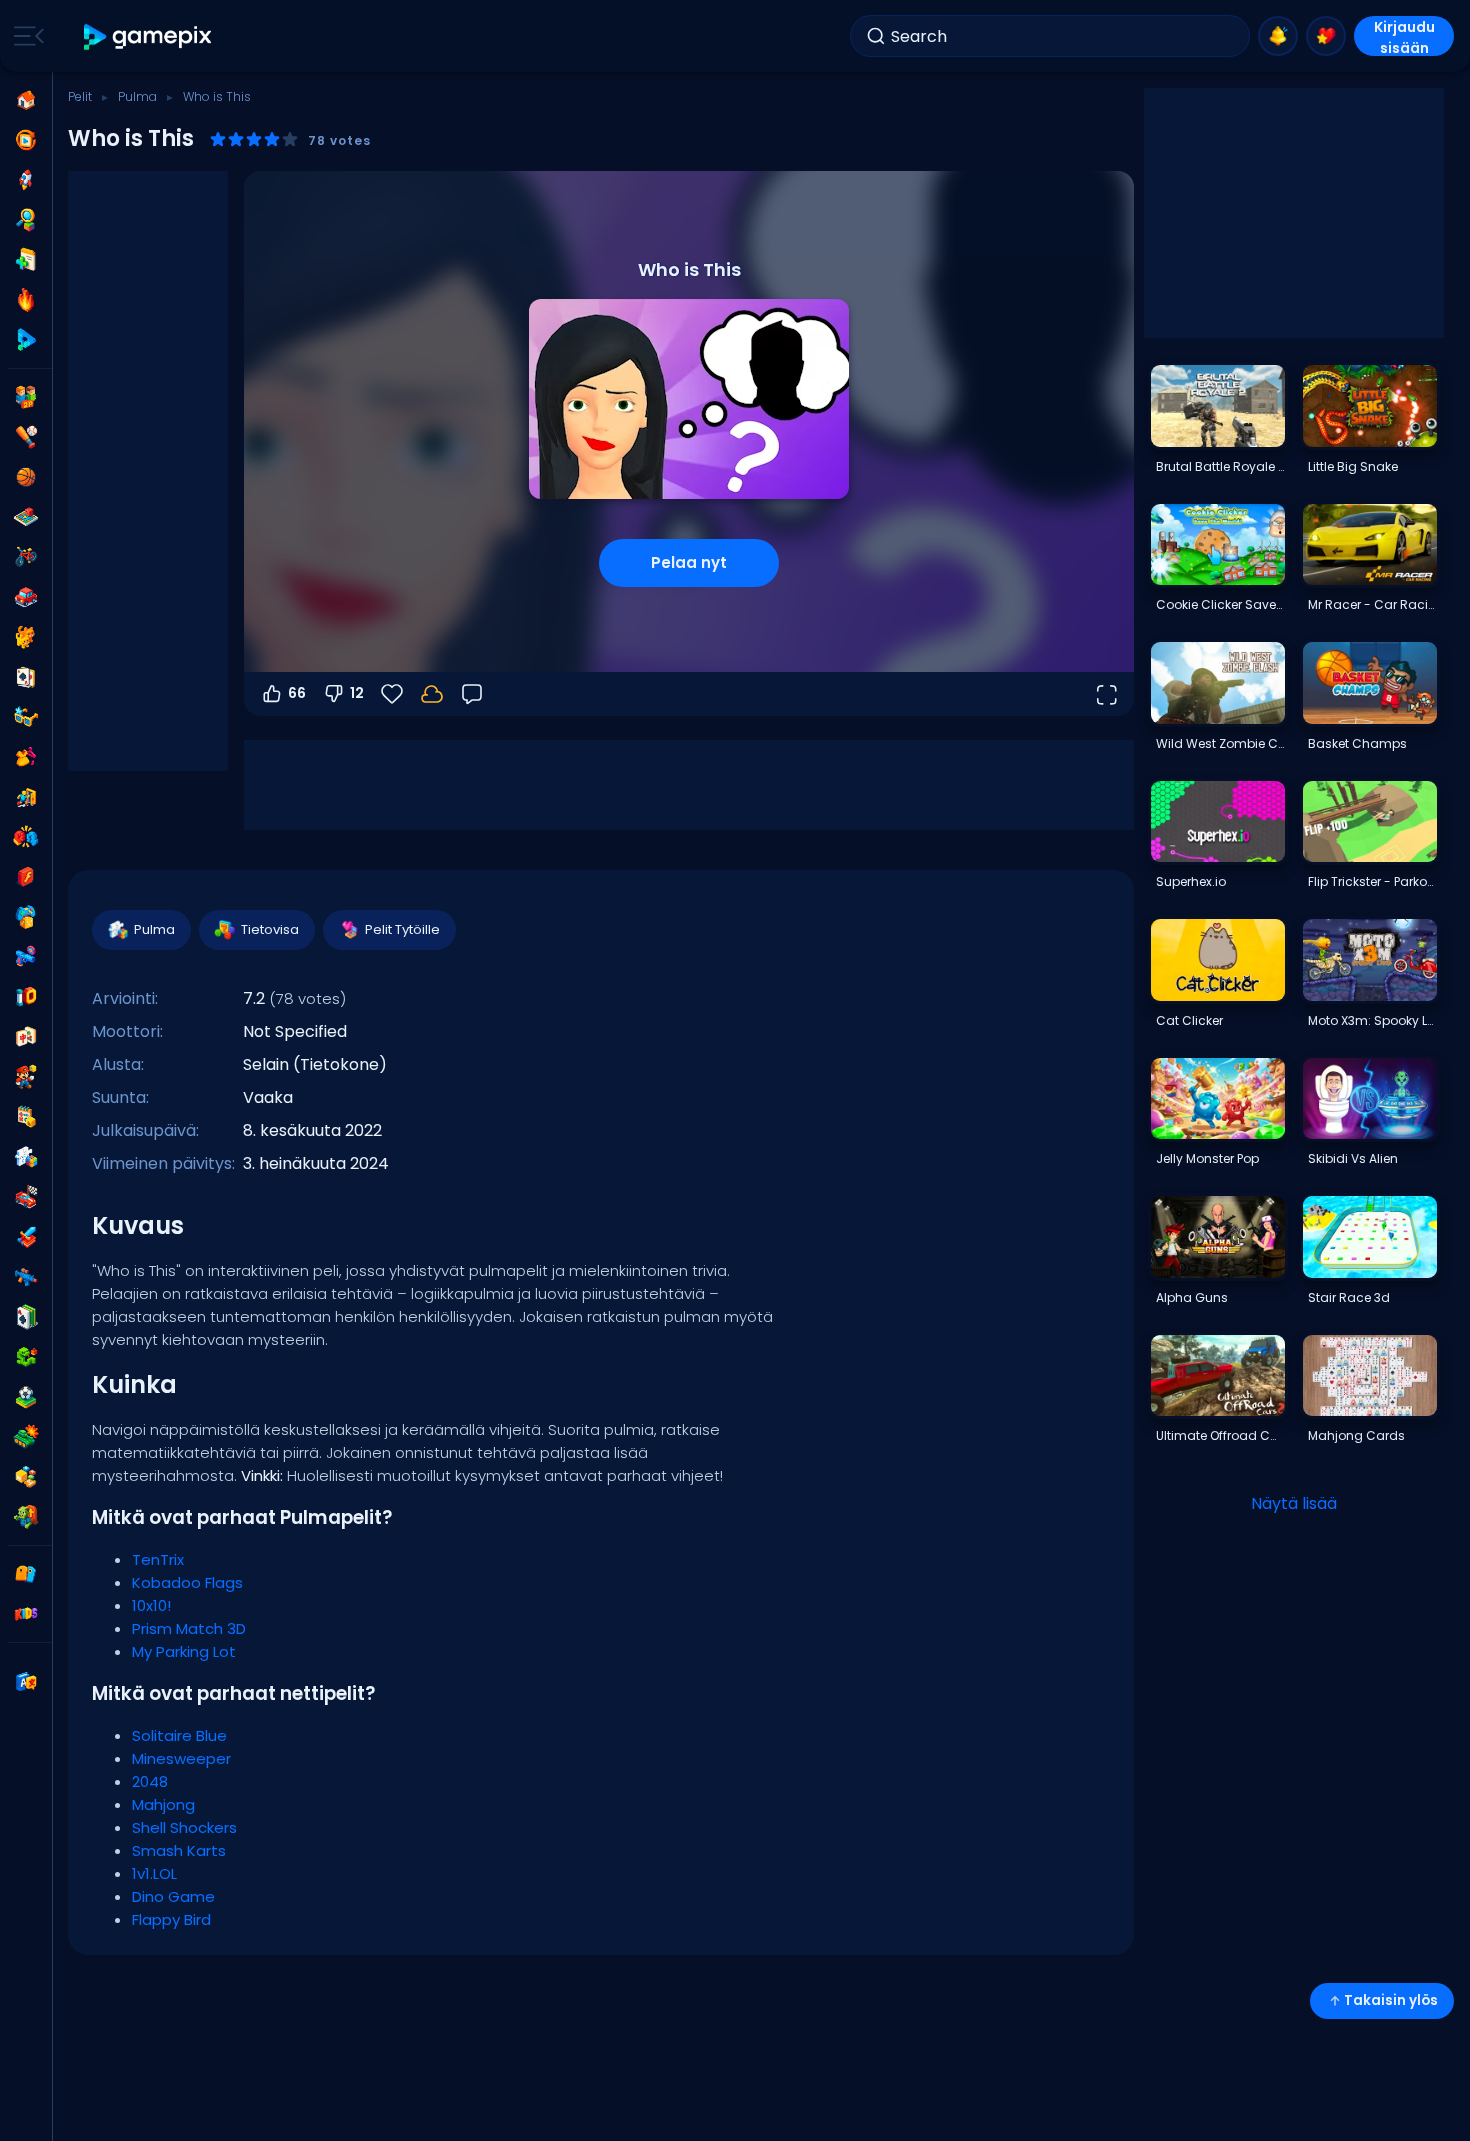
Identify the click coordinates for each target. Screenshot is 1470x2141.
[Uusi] (26, 260)
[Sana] (26, 1477)
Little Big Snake (1353, 466)
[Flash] (26, 877)
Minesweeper (181, 1758)
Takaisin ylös (1391, 2000)
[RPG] (26, 1237)
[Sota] (26, 1437)
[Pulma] (26, 1157)
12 (357, 693)
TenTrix (158, 1559)
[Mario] (26, 1077)
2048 (150, 1781)
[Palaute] (472, 694)
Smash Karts (179, 1850)
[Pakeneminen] (26, 797)
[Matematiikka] (26, 1117)
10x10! (151, 1605)
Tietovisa (270, 929)
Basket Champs (1357, 743)
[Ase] (26, 957)
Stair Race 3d (1349, 1297)
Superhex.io (1191, 881)
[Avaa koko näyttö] (1106, 694)
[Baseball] (26, 437)
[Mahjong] (26, 1037)
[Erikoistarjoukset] (26, 340)
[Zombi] (26, 1517)
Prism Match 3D (189, 1628)
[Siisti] (26, 717)
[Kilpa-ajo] (26, 1197)
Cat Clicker (1189, 1020)
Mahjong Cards (1356, 1435)
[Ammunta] (26, 1277)
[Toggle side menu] (25, 36)
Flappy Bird (171, 1919)
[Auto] (26, 597)
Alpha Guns (1192, 1297)
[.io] (26, 997)
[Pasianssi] (26, 1317)
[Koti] (26, 100)
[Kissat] (26, 637)
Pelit (80, 96)
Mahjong (163, 1804)
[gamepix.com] (148, 36)
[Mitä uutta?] (1278, 36)
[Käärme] (26, 1357)
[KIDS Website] (26, 1614)
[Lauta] (26, 517)
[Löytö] (26, 220)
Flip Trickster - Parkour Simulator (1372, 881)
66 (297, 693)
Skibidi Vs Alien (1353, 1158)
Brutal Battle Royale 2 (1220, 466)
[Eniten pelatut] (26, 180)
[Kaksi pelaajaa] (26, 397)
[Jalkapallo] (26, 1397)
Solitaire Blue (179, 1735)
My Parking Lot (184, 1651)
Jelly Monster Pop (1207, 1158)
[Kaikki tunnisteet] (26, 1574)
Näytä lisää (1294, 1503)
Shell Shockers (184, 1827)
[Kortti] (26, 677)
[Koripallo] (26, 477)
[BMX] (26, 557)
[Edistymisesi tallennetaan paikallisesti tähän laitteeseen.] (432, 694)
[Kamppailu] (26, 837)
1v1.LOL (154, 1873)
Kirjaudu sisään (1404, 36)
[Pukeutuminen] (26, 757)
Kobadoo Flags (187, 1582)
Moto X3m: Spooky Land (1372, 1020)
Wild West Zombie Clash (1220, 743)
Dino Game (173, 1896)
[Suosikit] (1326, 36)
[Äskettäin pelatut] (26, 140)
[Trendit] (26, 300)
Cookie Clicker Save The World (1220, 604)
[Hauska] (26, 917)
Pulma (137, 96)
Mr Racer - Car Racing (1372, 604)
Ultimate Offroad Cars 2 (1220, 1435)
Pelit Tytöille (402, 929)
